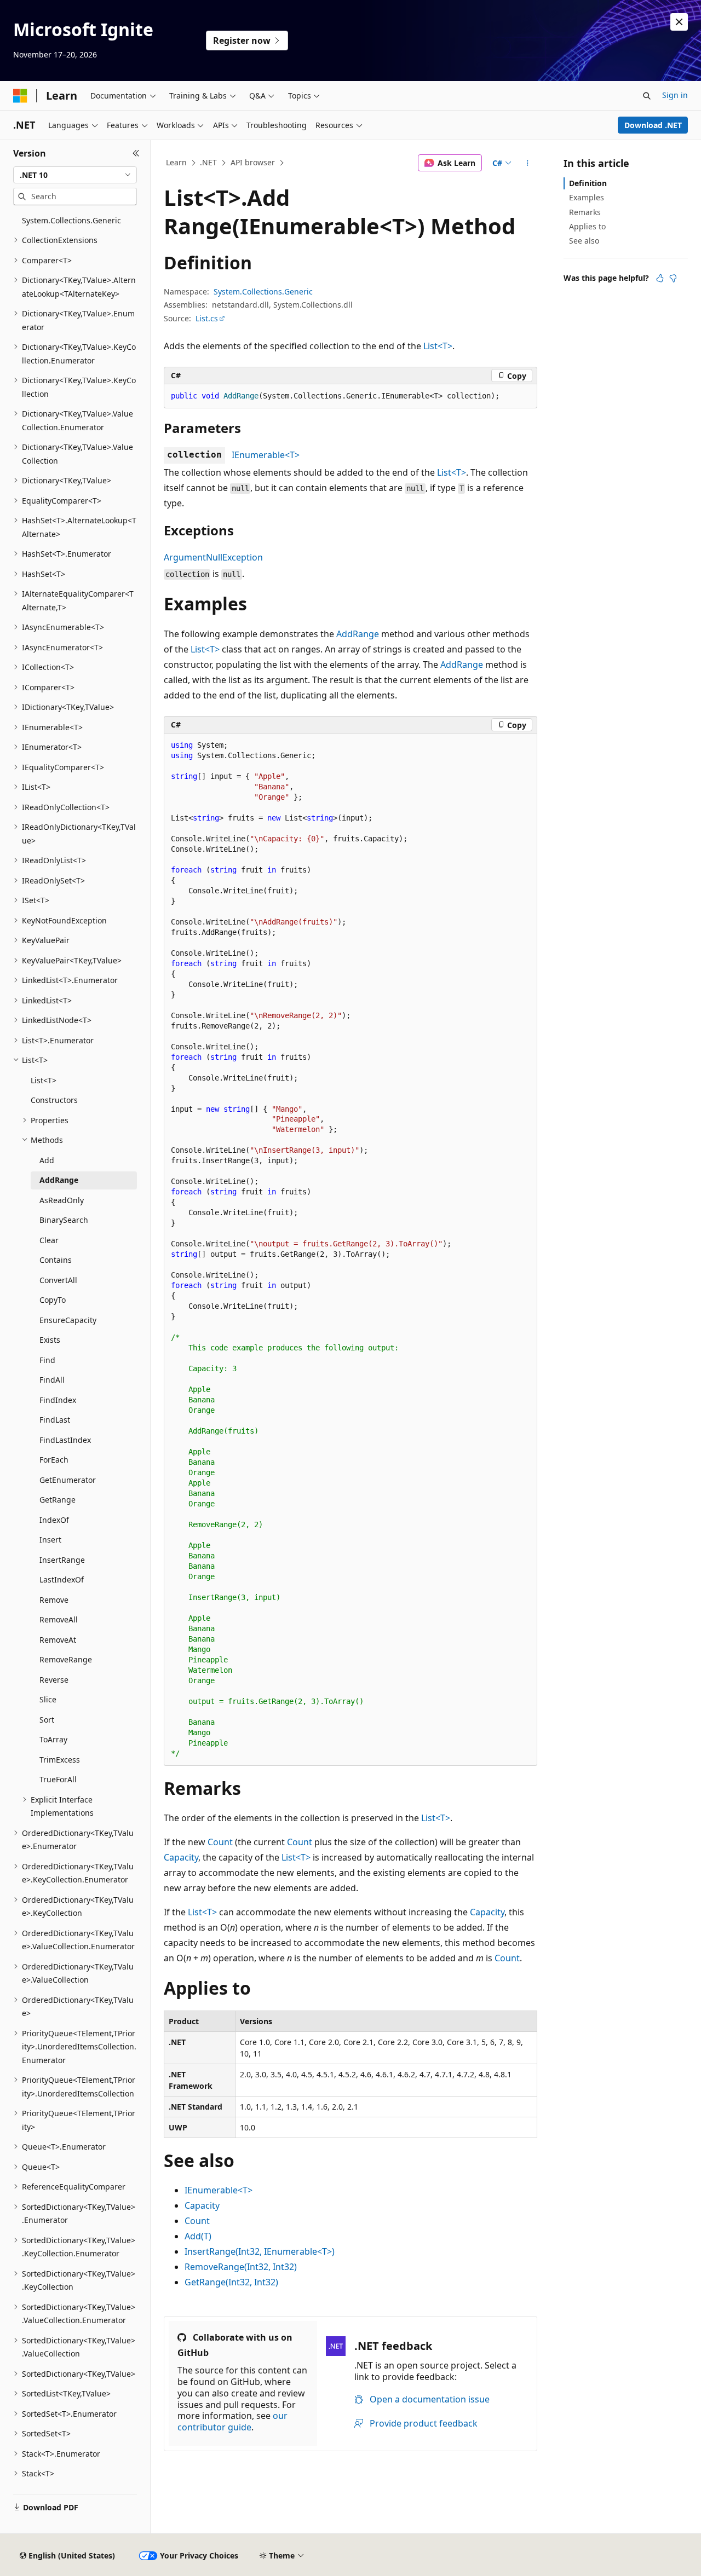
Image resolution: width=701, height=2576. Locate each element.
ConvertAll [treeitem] (58, 1280)
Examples (587, 197)
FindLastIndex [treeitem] (65, 1440)
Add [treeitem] (47, 1160)
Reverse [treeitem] (54, 1680)
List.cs (207, 318)
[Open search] (647, 96)
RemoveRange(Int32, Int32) (241, 2267)
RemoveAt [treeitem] (58, 1640)
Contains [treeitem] (56, 1260)
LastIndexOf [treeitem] (62, 1579)
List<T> (438, 346)
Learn (176, 162)
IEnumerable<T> (266, 455)
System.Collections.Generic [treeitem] (71, 220)
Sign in (675, 95)
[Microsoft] (20, 96)
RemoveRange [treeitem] (66, 1659)
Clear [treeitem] (49, 1240)
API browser (253, 162)
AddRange (358, 634)
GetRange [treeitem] (58, 1500)
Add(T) (198, 2236)
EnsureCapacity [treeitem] (68, 1320)
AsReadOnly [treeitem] (62, 1200)
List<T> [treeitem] (44, 1080)
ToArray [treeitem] (53, 1739)
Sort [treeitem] (47, 1720)
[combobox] (75, 175)
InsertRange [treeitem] (62, 1560)
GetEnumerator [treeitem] (68, 1480)
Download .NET (653, 125)
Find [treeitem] (47, 1360)
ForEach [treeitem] (54, 1460)
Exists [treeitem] (50, 1340)
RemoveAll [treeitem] (59, 1619)
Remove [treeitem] (54, 1600)
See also (584, 241)
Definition (588, 183)
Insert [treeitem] (50, 1540)
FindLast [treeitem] (55, 1420)
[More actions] (528, 163)
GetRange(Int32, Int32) (231, 2282)
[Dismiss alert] (679, 22)
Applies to (587, 226)
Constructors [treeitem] (54, 1100)
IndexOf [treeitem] (54, 1520)
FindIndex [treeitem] (58, 1400)
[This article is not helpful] (673, 278)
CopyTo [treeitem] (53, 1300)
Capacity (181, 1857)
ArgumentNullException (213, 557)
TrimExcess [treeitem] (60, 1760)
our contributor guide (232, 2421)
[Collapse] (136, 153)
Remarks (585, 212)
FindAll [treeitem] (52, 1380)
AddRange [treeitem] (59, 1180)
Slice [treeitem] (48, 1699)
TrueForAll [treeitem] (58, 1779)
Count (220, 1842)
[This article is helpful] (660, 278)
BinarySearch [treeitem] (64, 1220)
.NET (208, 162)
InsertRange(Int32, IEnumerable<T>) (260, 2251)
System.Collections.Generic (263, 291)
